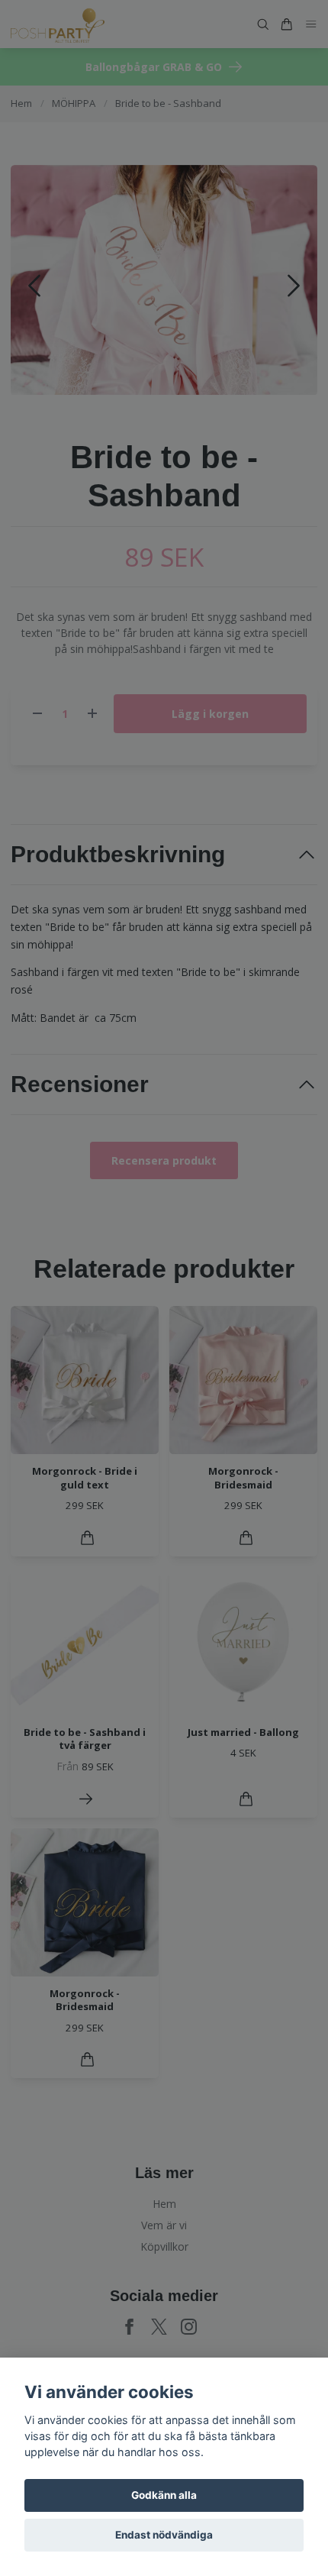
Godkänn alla (164, 2495)
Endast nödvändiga (164, 2535)
